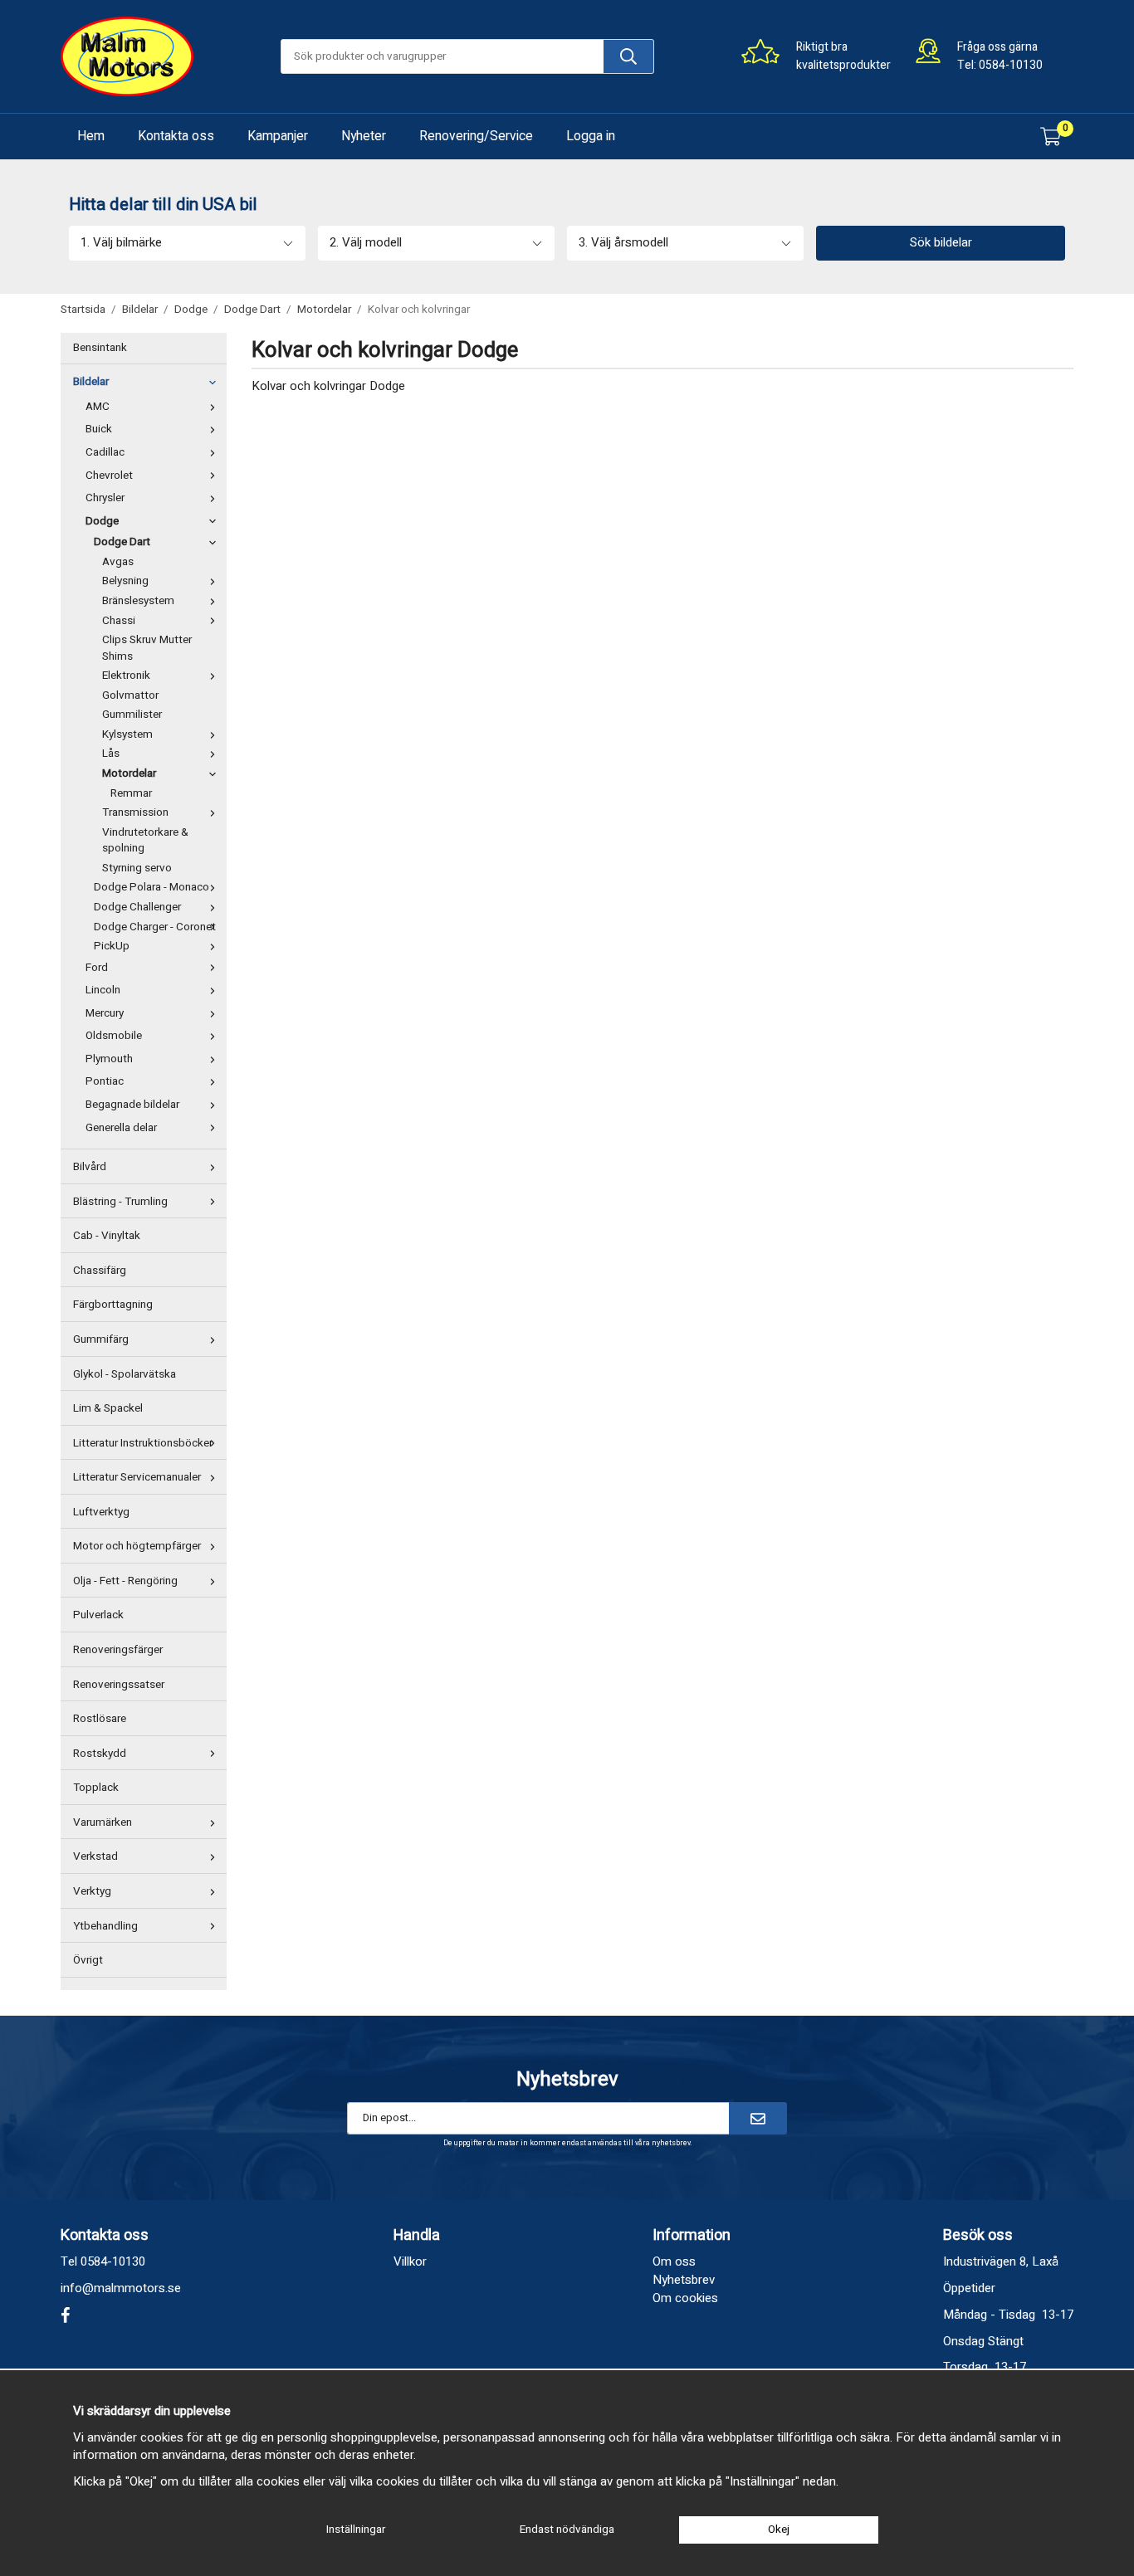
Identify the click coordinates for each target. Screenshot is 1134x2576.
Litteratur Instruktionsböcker (143, 1443)
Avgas (118, 562)
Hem (91, 136)
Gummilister (132, 715)
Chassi (119, 621)
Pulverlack (98, 1615)
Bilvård (90, 1167)
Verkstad (95, 1856)
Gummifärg (101, 1339)
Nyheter (364, 136)
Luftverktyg (101, 1512)
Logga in (591, 136)
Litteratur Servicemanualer (137, 1477)
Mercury (105, 1013)
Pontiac (105, 1081)
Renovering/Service (476, 136)
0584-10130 (1011, 65)
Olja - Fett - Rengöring (125, 1581)
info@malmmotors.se (121, 2288)
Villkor (410, 2261)
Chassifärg (100, 1271)
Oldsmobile (114, 1036)
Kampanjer (278, 136)
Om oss (674, 2261)
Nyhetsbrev (684, 2280)
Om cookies (685, 2298)
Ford (97, 968)
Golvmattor (130, 695)
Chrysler (105, 498)
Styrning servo (137, 868)
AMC (98, 407)
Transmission (135, 812)
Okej (779, 2530)
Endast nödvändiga (567, 2530)
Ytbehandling (105, 1926)
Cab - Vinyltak (107, 1236)
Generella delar (121, 1128)
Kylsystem (127, 734)
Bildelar (91, 382)
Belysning (125, 581)
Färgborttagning (113, 1305)
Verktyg (92, 1891)
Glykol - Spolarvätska (125, 1374)
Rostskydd (100, 1754)
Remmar (131, 793)
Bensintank (100, 348)
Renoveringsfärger (118, 1650)
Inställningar (356, 2530)
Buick (99, 429)
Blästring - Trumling (120, 1202)
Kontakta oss (176, 136)
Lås (111, 754)
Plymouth (109, 1059)
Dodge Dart (122, 542)
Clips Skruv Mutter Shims (147, 648)
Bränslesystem (138, 601)
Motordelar (129, 773)
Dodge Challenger (137, 907)
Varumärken (103, 1822)
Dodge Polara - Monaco (152, 887)
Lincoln (103, 990)
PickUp (112, 946)
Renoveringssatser (119, 1685)
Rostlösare (100, 1719)
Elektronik (126, 676)
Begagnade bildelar (132, 1105)
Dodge (102, 521)
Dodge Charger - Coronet (155, 927)
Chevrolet (109, 476)
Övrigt (88, 1960)
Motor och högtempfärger (137, 1546)
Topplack (96, 1788)
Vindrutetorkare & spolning (145, 841)
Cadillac (105, 452)
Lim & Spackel (108, 1408)
